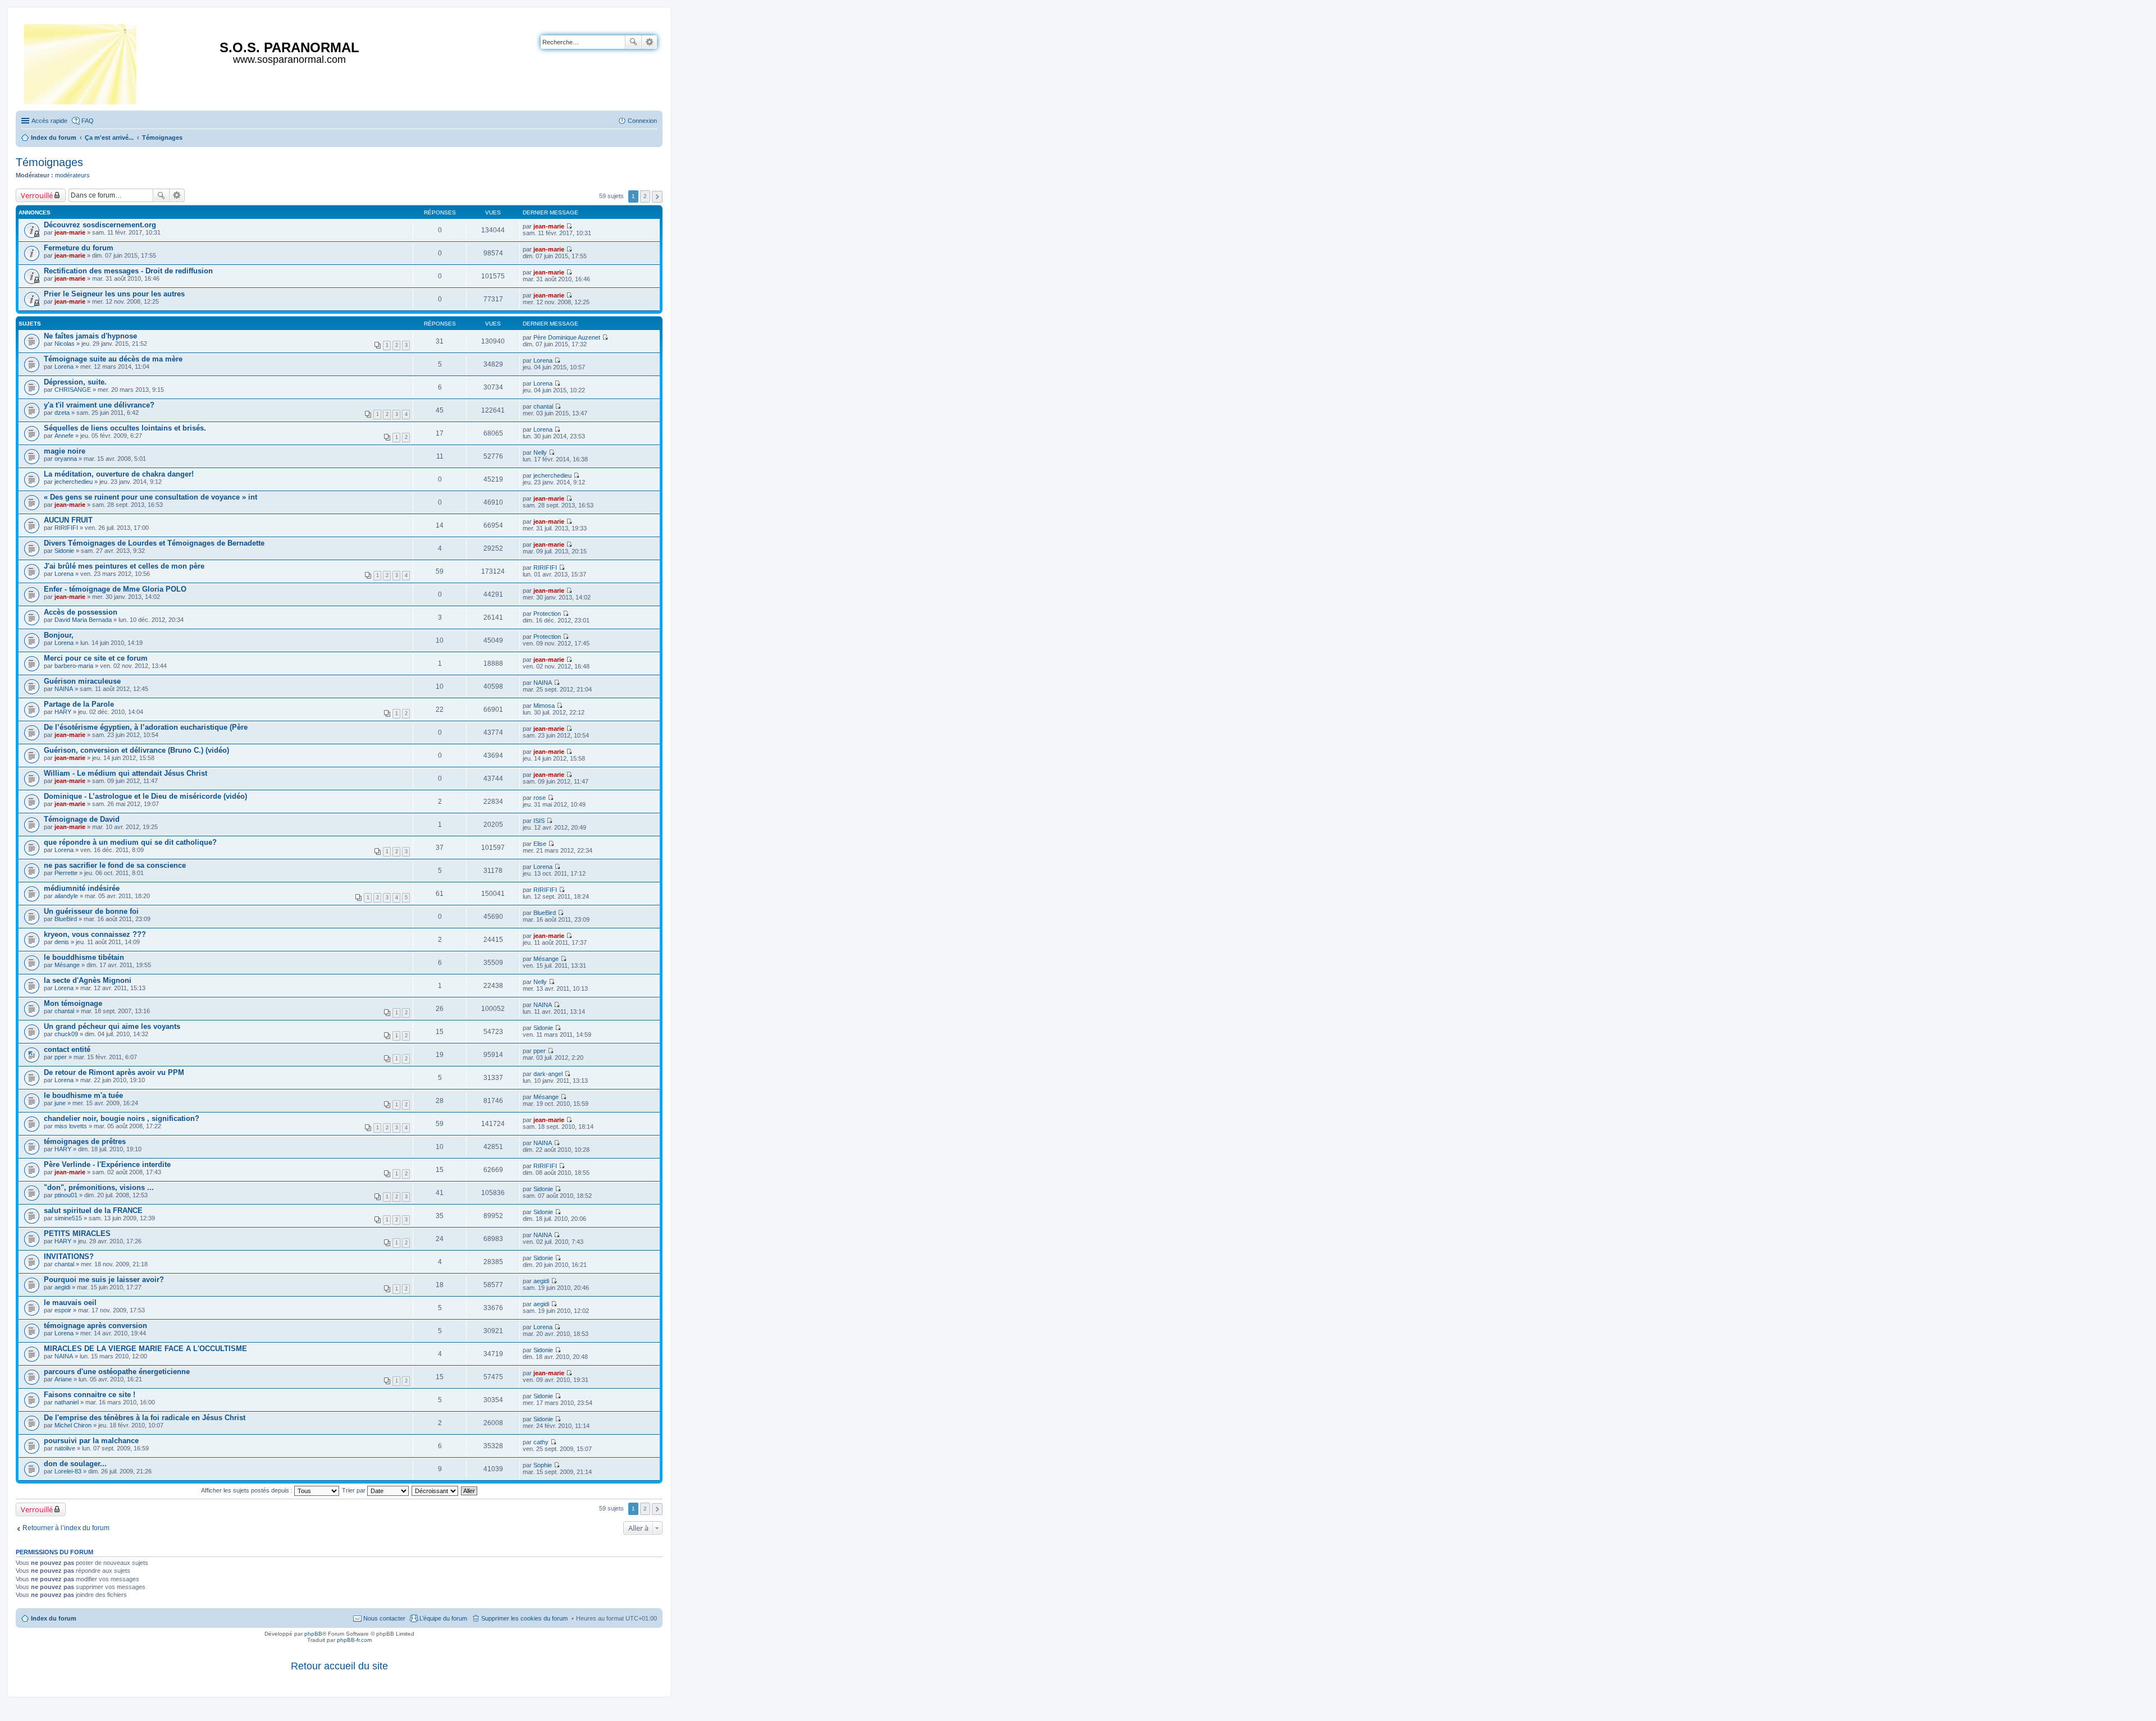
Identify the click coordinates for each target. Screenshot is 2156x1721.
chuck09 (66, 1034)
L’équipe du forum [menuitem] (443, 1618)
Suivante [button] (657, 197)
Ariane (63, 1379)
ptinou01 (66, 1195)
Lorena (64, 367)
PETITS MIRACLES (77, 1233)
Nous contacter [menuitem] (384, 1618)
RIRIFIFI (66, 528)
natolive (65, 1448)
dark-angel (548, 1074)
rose (540, 798)
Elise (540, 844)
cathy (541, 1442)
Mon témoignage (73, 1003)
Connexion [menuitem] (642, 121)
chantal (543, 406)
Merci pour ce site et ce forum (96, 658)
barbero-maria (74, 666)
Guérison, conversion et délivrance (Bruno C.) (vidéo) (136, 750)
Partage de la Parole (79, 704)
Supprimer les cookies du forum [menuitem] (524, 1618)
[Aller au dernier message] (569, 226)
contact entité (67, 1049)
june (60, 1103)
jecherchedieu (74, 482)
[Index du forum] (81, 62)
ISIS (539, 821)
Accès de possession (81, 612)
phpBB (313, 1634)
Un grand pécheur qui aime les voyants (112, 1026)
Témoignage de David (82, 819)
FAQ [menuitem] (88, 121)
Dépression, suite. (75, 382)
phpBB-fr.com (354, 1640)
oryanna (66, 459)
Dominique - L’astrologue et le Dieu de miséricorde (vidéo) (145, 796)
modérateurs (72, 175)
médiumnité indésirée (82, 888)
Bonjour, (59, 635)
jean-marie (70, 232)
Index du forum (54, 1618)
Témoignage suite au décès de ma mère (113, 359)
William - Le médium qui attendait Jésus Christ (125, 773)
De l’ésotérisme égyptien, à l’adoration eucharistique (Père (146, 727)
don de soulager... (75, 1464)
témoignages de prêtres (85, 1141)
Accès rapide (49, 121)
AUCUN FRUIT (68, 520)
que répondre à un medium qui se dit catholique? (130, 842)
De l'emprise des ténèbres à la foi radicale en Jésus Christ (145, 1418)
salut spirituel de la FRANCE (93, 1210)
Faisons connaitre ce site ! (90, 1395)
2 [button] (645, 196)
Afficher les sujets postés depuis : (248, 1490)
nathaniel (67, 1402)
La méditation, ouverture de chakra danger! (119, 474)
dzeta (62, 413)
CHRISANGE (73, 390)
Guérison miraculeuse (82, 681)
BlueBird (66, 919)
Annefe (64, 436)
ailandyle (66, 896)
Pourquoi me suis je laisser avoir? (104, 1280)
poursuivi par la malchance (91, 1441)
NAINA (64, 689)
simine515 (68, 1218)
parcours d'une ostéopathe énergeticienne (117, 1372)
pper (61, 1057)
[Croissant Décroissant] (435, 1490)
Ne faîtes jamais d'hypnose (90, 336)
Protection (547, 614)
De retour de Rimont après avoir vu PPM (114, 1072)
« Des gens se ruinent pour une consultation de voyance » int (150, 497)
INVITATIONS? (69, 1257)
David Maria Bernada (83, 620)
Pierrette (66, 873)
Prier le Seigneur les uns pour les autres (114, 294)
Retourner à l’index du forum (66, 1528)
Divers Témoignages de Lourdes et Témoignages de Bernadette (154, 543)
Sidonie (64, 551)
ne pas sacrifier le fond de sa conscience (115, 865)
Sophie (543, 1465)
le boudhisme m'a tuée (83, 1095)
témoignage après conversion (95, 1326)
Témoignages (49, 162)
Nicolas (65, 344)
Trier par (355, 1490)
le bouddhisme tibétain (84, 957)
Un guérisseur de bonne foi (91, 911)
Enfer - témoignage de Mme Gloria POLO (115, 589)
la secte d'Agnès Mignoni (88, 980)
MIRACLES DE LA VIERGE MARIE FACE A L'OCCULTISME (145, 1349)
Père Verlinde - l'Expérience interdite (107, 1164)
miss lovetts (71, 1126)
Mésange (67, 965)
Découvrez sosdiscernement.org (100, 225)
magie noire (65, 451)
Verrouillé (37, 195)
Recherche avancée (649, 42)
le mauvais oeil (70, 1303)
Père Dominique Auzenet (567, 337)
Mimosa (544, 706)
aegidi (62, 1287)
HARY (63, 712)
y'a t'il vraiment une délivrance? (99, 405)
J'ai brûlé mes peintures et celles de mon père (124, 566)
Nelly (540, 452)
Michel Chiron (73, 1425)
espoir (63, 1310)
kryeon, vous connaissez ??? (95, 934)
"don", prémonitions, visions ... (99, 1187)
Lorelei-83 (68, 1471)
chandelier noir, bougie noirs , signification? (122, 1118)
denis (62, 942)
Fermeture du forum (79, 248)
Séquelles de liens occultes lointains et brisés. (125, 428)
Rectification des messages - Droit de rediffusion (128, 271)
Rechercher (633, 42)
